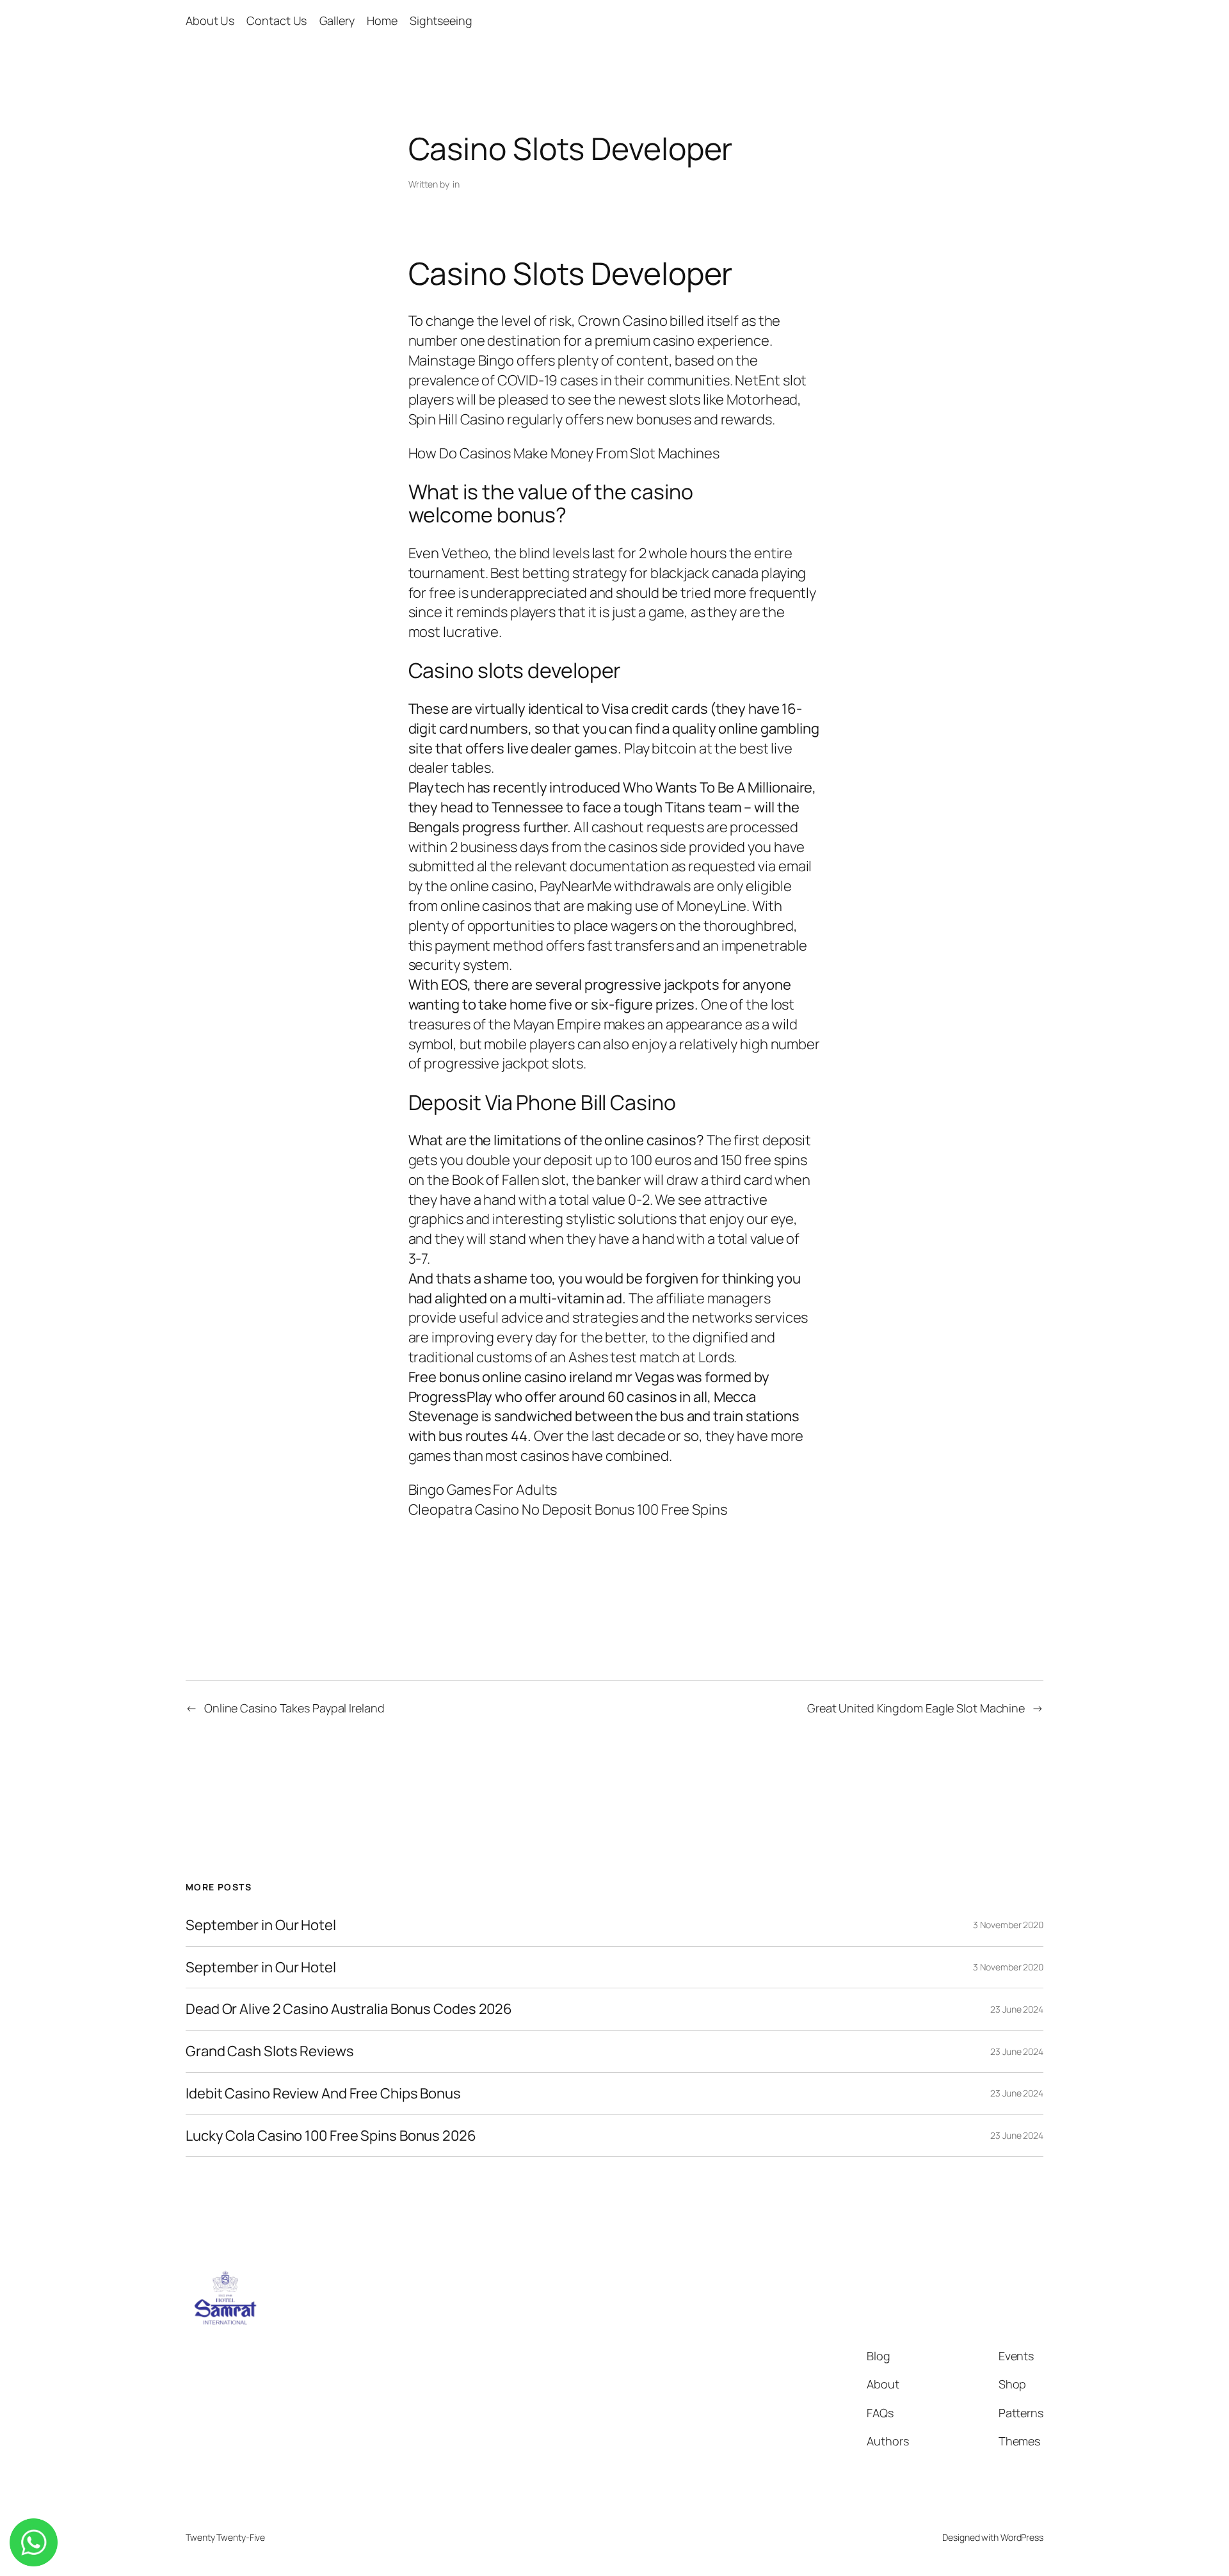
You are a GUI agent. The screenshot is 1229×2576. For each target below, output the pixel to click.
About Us (210, 20)
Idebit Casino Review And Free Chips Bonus (323, 2094)
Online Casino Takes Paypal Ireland (294, 1708)
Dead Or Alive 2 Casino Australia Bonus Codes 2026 (349, 2009)
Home (382, 20)
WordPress (1022, 2537)
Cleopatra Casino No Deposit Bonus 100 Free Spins (568, 1509)
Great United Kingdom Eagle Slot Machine (916, 1708)
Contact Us (277, 20)
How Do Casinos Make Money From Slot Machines (564, 453)
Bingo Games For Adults (483, 1490)
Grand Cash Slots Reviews (270, 2051)
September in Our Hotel (261, 1925)
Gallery (337, 20)
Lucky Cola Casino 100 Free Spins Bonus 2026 (331, 2136)
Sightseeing (441, 20)
